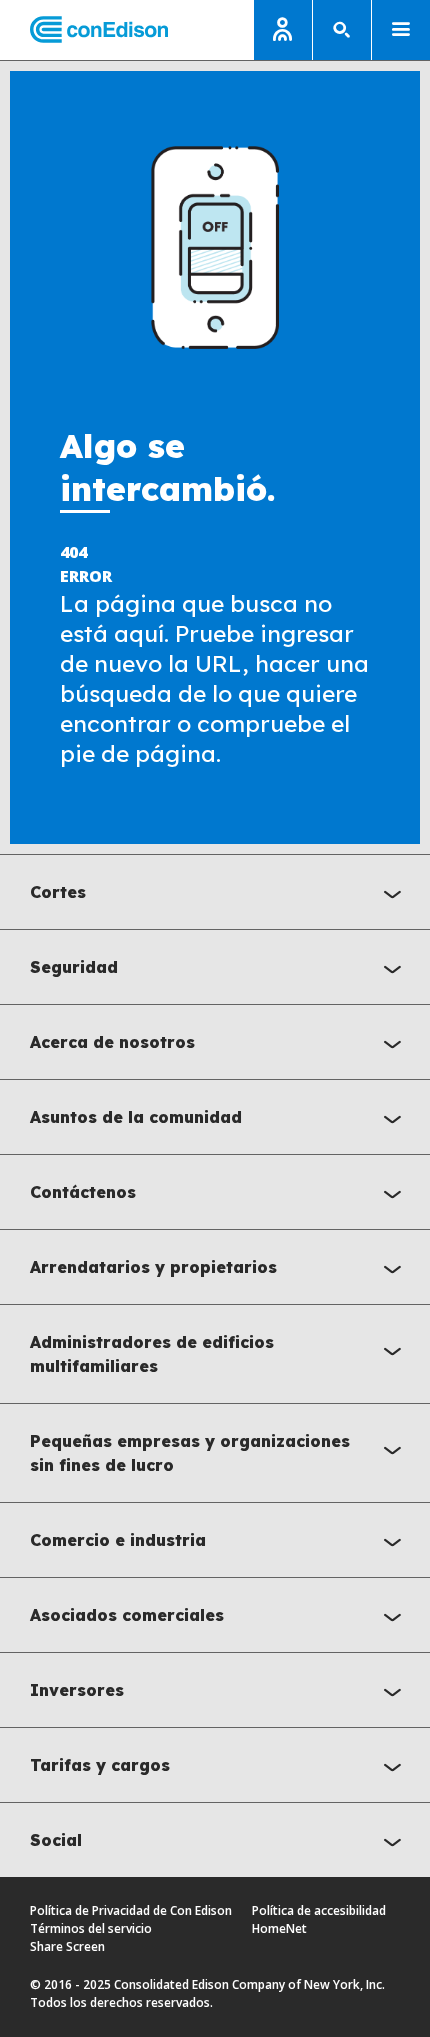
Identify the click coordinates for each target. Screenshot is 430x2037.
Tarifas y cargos (100, 1765)
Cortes (58, 892)
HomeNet (279, 1928)
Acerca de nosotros (112, 1042)
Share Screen (67, 1946)
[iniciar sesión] (283, 30)
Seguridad (74, 967)
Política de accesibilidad (319, 1910)
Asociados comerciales (127, 1615)
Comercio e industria (118, 1540)
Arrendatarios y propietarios (153, 1267)
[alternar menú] (401, 30)
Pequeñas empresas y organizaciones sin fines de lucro (190, 1453)
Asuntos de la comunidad (136, 1117)
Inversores (77, 1690)
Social (56, 1840)
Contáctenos (83, 1192)
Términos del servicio (91, 1928)
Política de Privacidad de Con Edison (131, 1910)
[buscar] (342, 30)
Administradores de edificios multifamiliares (152, 1354)
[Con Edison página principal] (84, 30)
